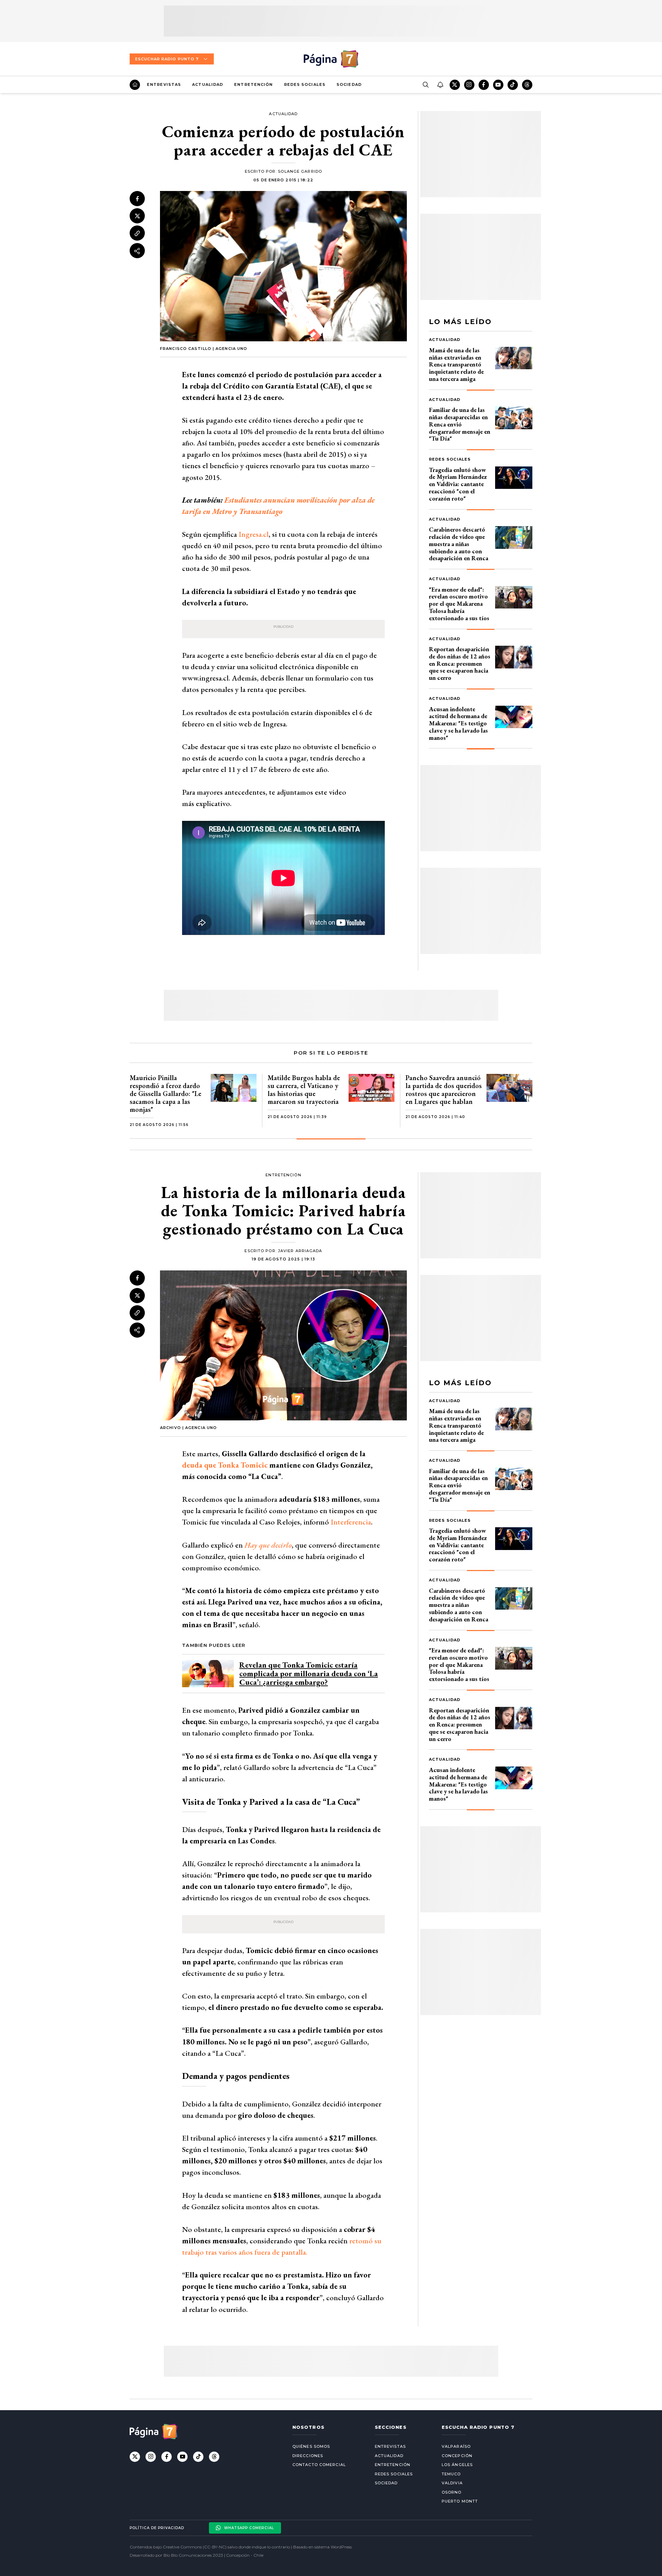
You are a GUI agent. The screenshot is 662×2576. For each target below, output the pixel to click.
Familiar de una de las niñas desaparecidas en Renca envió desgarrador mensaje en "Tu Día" (460, 424)
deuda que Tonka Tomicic (225, 1465)
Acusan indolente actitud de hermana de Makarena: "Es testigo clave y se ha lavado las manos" (458, 723)
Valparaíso (456, 2446)
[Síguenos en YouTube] (498, 85)
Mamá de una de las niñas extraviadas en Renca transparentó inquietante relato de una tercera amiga (456, 364)
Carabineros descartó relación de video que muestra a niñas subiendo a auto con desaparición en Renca (459, 544)
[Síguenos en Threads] (527, 85)
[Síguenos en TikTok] (513, 85)
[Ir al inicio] (135, 85)
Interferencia (350, 1522)
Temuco (451, 2474)
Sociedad (349, 84)
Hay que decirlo (267, 1545)
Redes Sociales (305, 84)
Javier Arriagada (300, 1251)
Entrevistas (164, 84)
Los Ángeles (457, 2465)
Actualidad (208, 84)
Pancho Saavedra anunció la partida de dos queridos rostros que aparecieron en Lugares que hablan (444, 1090)
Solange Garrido (300, 171)
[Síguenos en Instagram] (469, 85)
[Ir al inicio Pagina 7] (331, 59)
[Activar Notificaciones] (440, 85)
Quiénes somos (311, 2446)
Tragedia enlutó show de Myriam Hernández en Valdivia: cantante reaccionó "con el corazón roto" (458, 484)
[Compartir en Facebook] (137, 199)
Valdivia (452, 2483)
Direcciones (308, 2456)
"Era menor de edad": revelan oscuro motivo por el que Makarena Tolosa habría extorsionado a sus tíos (459, 604)
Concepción (457, 2456)
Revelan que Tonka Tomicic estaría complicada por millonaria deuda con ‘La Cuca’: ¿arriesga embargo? (309, 1674)
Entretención (253, 84)
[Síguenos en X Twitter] (455, 85)
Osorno (452, 2492)
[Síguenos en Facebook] (484, 85)
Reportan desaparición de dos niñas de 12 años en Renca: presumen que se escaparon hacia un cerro (460, 663)
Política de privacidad (157, 2528)
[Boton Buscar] (425, 85)
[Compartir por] (137, 251)
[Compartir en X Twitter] (137, 216)
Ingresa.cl (254, 534)
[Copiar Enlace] (137, 233)
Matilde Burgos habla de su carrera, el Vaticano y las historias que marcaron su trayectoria (304, 1090)
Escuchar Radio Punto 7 (167, 59)
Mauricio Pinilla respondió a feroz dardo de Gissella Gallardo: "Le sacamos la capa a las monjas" (165, 1094)
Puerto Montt (460, 2501)
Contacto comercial (319, 2465)
